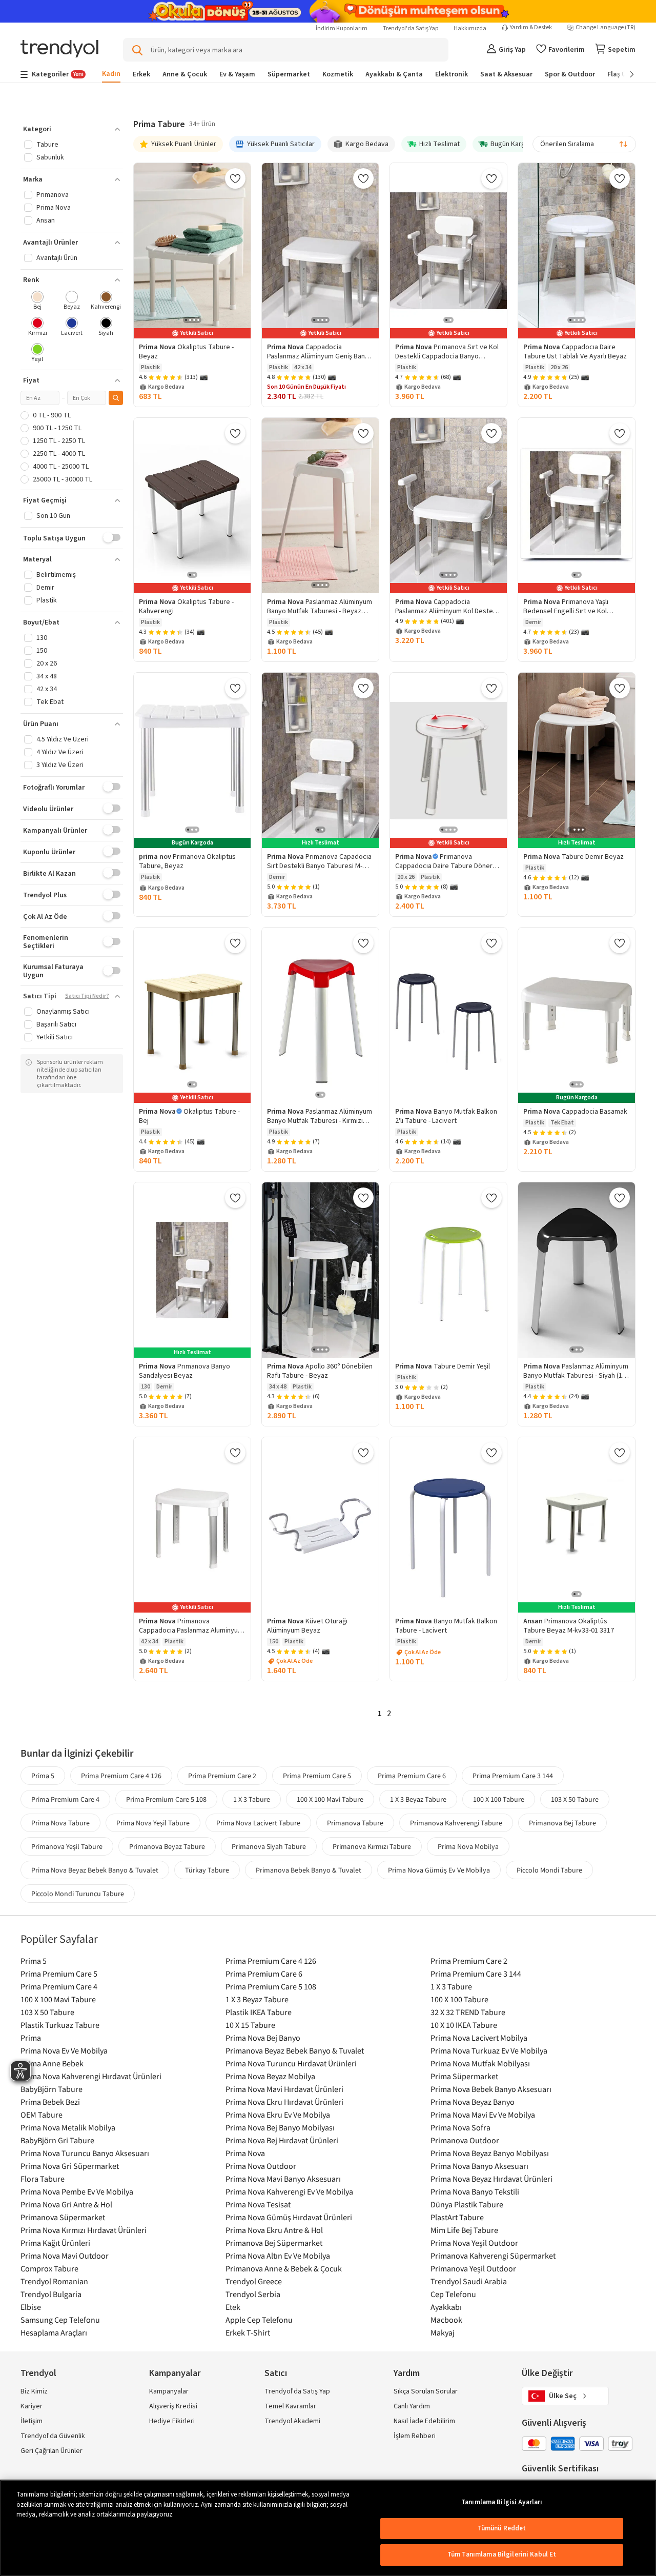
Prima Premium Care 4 (65, 1799)
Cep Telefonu (453, 2294)
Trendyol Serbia (253, 2294)
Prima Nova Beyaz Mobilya (270, 2076)
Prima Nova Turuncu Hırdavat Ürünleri (291, 2063)
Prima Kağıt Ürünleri (55, 2243)
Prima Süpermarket (464, 2076)
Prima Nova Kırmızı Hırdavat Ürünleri (84, 2230)
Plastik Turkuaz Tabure (60, 2025)
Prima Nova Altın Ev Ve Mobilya (278, 2256)
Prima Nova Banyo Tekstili (475, 2191)
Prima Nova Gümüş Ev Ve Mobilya (439, 1870)
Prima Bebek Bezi (50, 2102)
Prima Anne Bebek (52, 2063)
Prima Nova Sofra (460, 2127)
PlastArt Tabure (457, 2217)
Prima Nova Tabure (60, 1823)
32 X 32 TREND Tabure (468, 2012)
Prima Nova (245, 2153)
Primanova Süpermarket (63, 2217)
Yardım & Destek (531, 28)
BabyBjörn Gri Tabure (57, 2140)
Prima (31, 2038)
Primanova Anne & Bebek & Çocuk (284, 2268)
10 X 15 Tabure (250, 2025)
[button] (72, 129)
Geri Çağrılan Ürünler (52, 2451)
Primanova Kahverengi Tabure (456, 1823)
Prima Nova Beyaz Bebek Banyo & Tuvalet (95, 1870)
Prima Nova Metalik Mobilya (68, 2127)
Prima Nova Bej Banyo (263, 2038)
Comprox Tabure (49, 2268)
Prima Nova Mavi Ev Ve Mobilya (483, 2115)
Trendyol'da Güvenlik (53, 2436)
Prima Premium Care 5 (317, 1776)
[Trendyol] (59, 49)
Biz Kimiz (34, 2391)
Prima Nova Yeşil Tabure (153, 1823)
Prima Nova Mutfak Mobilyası (480, 2063)
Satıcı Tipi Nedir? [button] (87, 996)
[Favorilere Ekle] (235, 178)
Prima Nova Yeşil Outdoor (474, 2243)
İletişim (32, 2421)
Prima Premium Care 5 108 (166, 1799)
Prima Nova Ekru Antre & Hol (274, 2230)
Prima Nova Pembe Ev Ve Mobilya (77, 2191)
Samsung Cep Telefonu (60, 2320)
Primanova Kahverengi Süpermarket (493, 2256)
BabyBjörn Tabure (52, 2089)
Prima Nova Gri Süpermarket (70, 2166)
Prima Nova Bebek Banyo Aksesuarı (491, 2089)
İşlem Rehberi (415, 2436)
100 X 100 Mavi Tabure (330, 1799)
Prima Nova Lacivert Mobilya (479, 2038)
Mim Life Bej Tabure (464, 2230)
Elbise (31, 2307)
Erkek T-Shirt (248, 2332)
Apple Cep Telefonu (259, 2320)
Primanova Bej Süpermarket (274, 2243)
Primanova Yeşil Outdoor (473, 2268)
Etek (233, 2307)
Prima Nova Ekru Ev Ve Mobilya (278, 2115)
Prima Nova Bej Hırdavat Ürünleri (282, 2140)
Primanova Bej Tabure (562, 1823)
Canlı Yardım (412, 2406)
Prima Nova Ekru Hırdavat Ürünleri (284, 2102)
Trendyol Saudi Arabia (469, 2281)
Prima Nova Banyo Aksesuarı (479, 2166)
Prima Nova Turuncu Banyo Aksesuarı (85, 2153)
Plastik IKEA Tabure (259, 2012)
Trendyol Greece (254, 2281)
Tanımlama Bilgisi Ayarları (502, 2502)
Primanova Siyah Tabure (269, 1846)
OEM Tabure (42, 2115)
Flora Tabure (43, 2179)
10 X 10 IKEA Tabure (464, 2025)
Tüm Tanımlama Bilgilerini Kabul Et (502, 2554)
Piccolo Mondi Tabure (549, 1870)
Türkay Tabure (207, 1870)
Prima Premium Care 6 (412, 1776)
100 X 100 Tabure (499, 1799)
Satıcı (276, 2373)
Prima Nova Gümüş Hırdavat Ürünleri (289, 2217)
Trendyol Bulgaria (51, 2294)
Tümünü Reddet (502, 2528)
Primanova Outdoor (465, 2140)
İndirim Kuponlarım (342, 28)
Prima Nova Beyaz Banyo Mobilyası (490, 2153)
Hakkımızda (470, 28)
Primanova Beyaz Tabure (167, 1846)
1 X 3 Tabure (252, 1799)
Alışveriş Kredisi (173, 2406)
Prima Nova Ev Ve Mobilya (64, 2050)
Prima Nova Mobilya (468, 1846)
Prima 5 (43, 1776)
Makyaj (443, 2332)
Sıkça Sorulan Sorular (426, 2391)
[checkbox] (38, 301)
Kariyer (32, 2406)
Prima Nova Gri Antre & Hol (66, 2204)
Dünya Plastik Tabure (467, 2204)
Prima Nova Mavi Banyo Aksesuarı (283, 2179)
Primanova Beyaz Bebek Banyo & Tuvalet (295, 2050)
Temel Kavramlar (290, 2406)
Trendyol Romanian (54, 2281)
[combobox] (584, 144)
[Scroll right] (625, 74)
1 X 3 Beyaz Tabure (418, 1799)
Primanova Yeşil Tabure (67, 1846)
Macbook (446, 2320)
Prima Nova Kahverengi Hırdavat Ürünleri (91, 2076)
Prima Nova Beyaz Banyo (473, 2102)
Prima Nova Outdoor (261, 2166)
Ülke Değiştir (547, 2373)
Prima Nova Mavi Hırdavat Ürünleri (284, 2089)
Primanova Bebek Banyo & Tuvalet (309, 1870)
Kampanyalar (169, 2391)
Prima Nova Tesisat (258, 2204)
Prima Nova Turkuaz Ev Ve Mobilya (489, 2050)
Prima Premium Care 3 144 (513, 1776)
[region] (328, 2528)
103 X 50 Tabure (575, 1799)
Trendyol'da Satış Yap (411, 28)
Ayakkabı (446, 2307)
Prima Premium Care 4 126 (121, 1776)
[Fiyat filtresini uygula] (116, 398)
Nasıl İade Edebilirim (424, 2421)
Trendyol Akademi (292, 2421)
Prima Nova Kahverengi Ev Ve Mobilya (289, 2191)
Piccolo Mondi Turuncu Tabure (78, 1894)
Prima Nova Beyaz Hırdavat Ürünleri (491, 2179)
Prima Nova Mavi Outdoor (65, 2256)
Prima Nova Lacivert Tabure (258, 1823)
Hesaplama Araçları (54, 2332)
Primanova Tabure (355, 1823)
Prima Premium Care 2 (222, 1776)
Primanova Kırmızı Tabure (372, 1846)
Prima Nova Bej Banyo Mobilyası (280, 2127)
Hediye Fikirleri (172, 2421)
